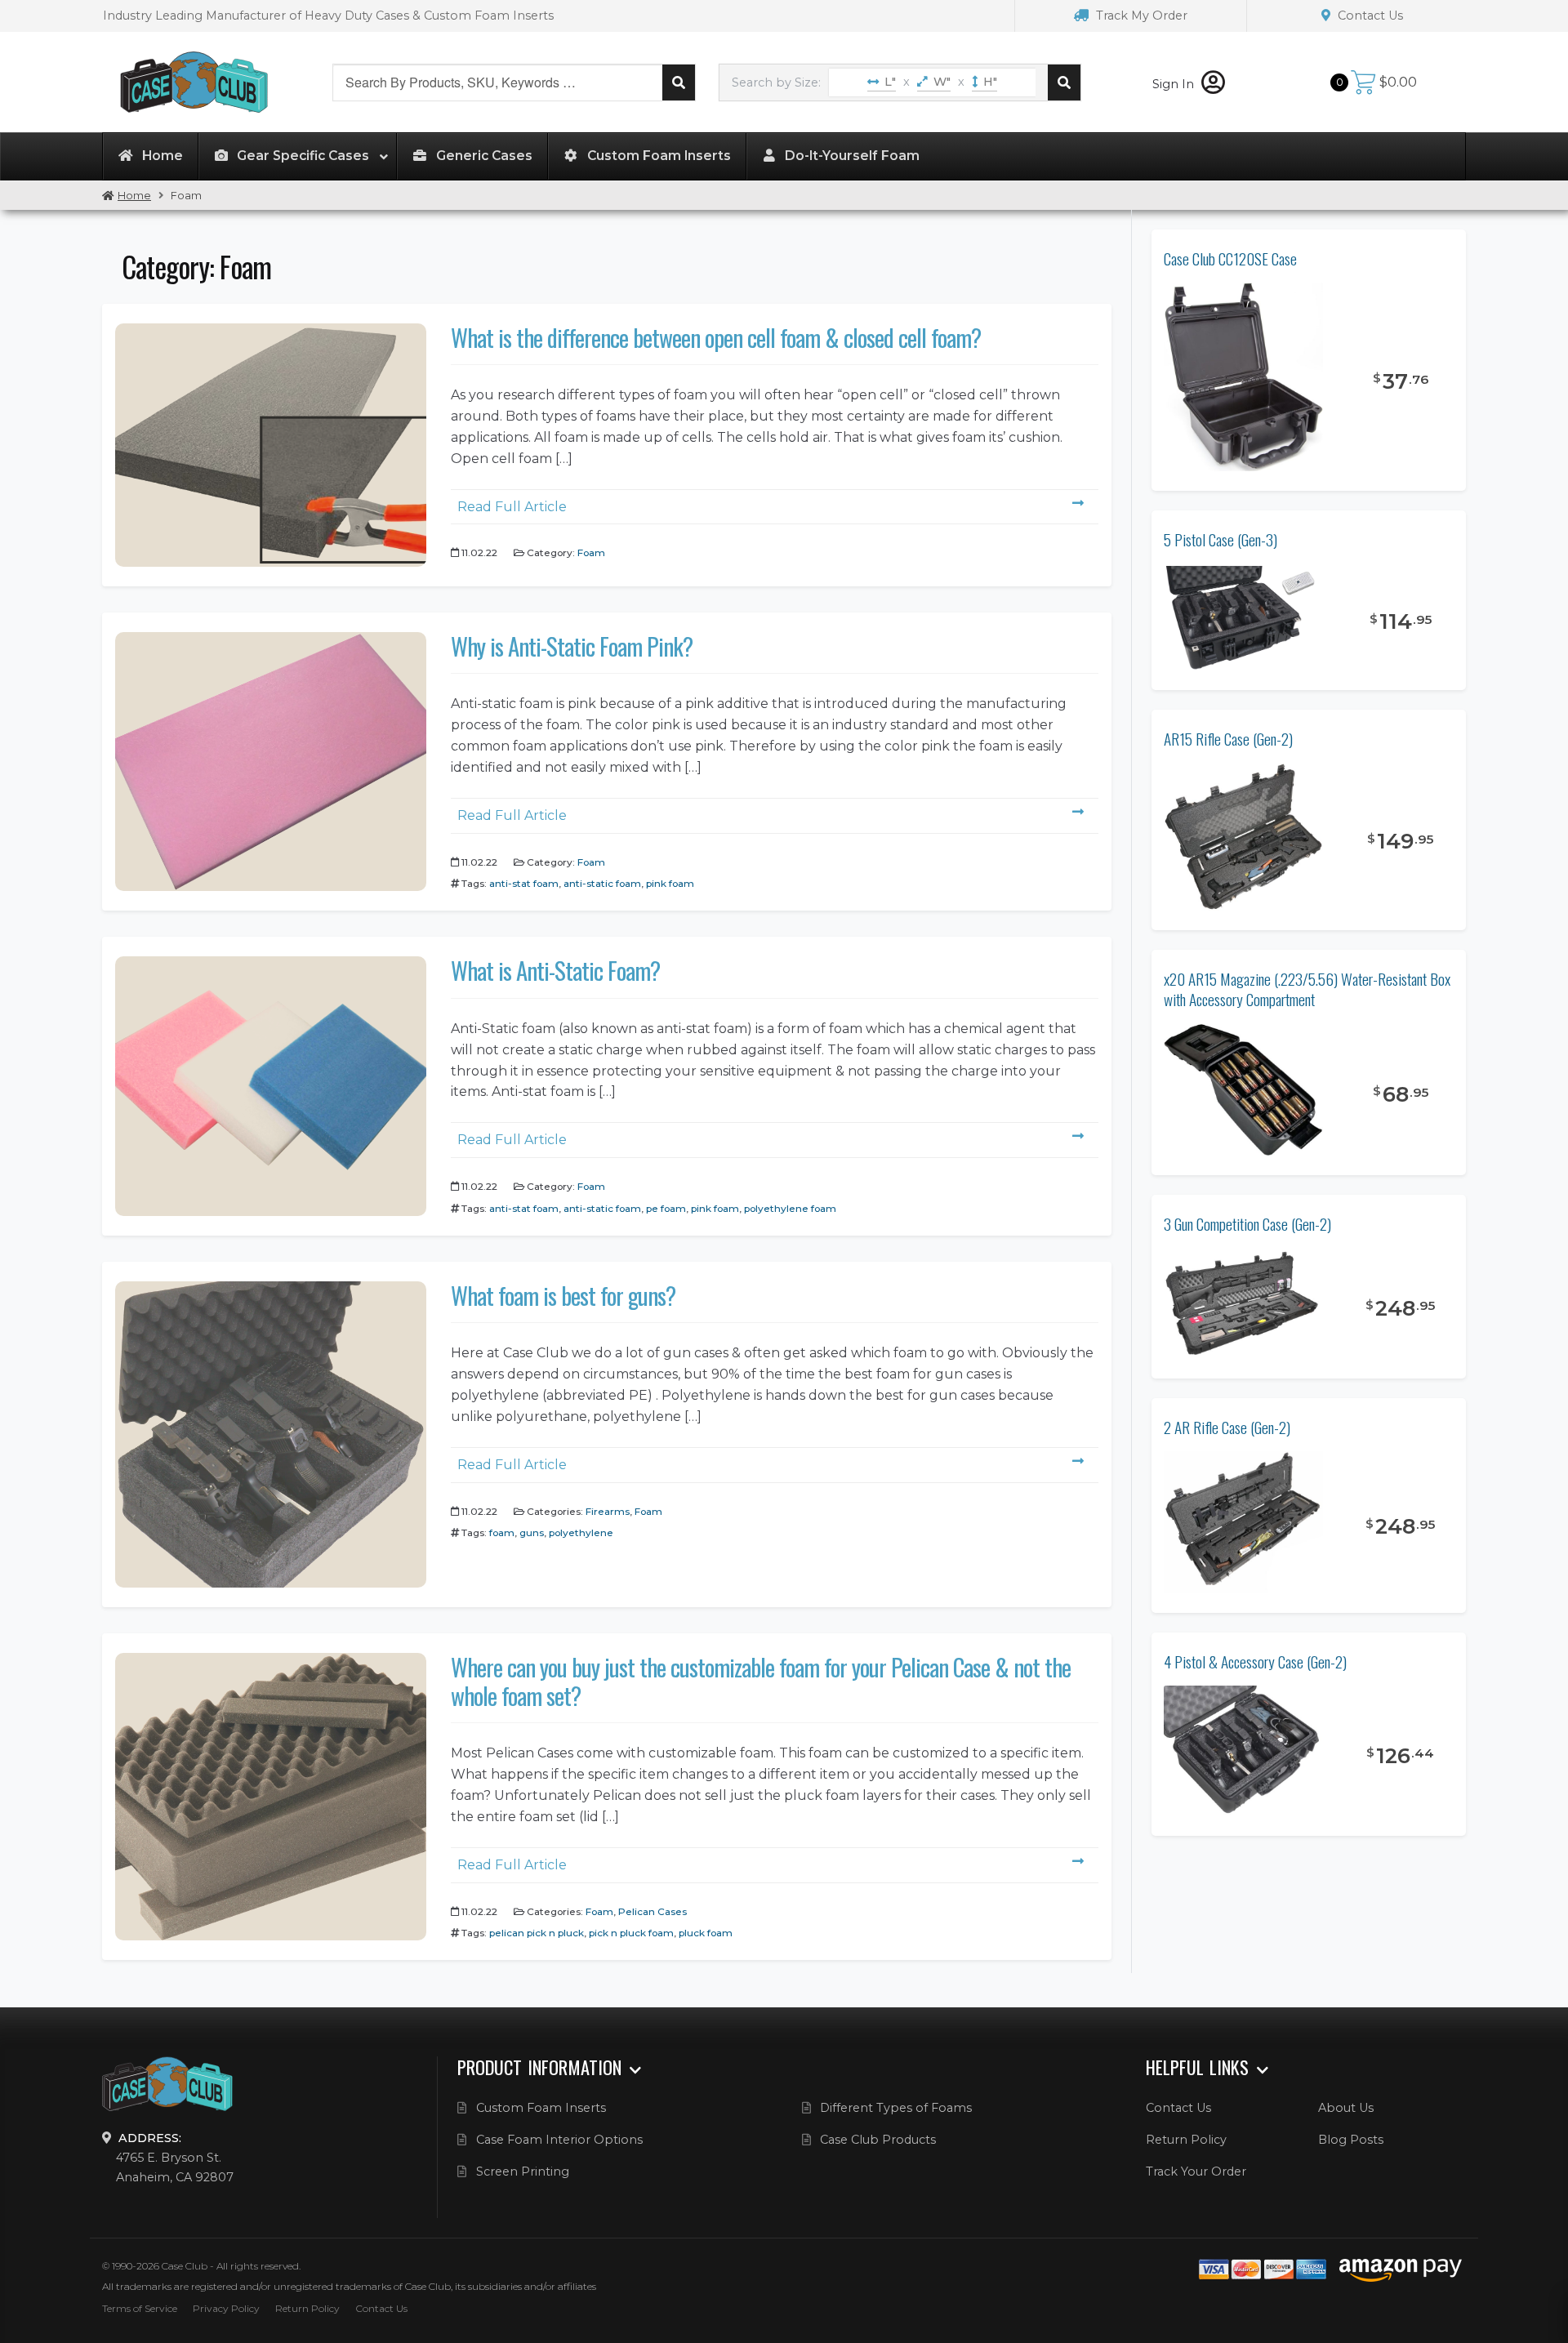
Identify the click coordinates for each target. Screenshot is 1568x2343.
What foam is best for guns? (563, 1295)
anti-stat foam (524, 883)
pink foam (670, 883)
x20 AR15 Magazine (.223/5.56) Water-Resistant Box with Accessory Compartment (1307, 989)
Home (134, 196)
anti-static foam (602, 883)
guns (532, 1532)
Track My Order (1140, 16)
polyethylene (581, 1532)
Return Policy (1186, 2140)
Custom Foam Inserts (541, 2108)
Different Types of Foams (896, 2108)
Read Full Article (512, 507)
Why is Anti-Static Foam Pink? (572, 646)
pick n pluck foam (631, 1933)
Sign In (1175, 84)
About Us (1346, 2108)
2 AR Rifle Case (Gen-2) (1227, 1427)
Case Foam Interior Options (559, 2140)
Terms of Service (140, 2308)
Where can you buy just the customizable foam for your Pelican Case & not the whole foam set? (761, 1681)
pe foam (666, 1208)
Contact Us (1369, 16)
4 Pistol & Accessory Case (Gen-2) (1255, 1661)
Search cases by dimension (1064, 82)
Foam (591, 552)
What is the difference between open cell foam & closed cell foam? (716, 337)
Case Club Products (878, 2140)
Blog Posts (1351, 2140)
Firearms (608, 1511)
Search (679, 82)
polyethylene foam (790, 1208)
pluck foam (706, 1933)
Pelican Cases (653, 1911)
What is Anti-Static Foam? (555, 970)
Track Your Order (1196, 2172)
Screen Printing (523, 2172)
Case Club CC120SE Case (1230, 258)
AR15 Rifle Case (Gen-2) (1228, 739)
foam (502, 1532)
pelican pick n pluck (537, 1933)
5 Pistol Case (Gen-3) (1221, 539)
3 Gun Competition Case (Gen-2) (1247, 1224)
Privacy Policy (226, 2308)
